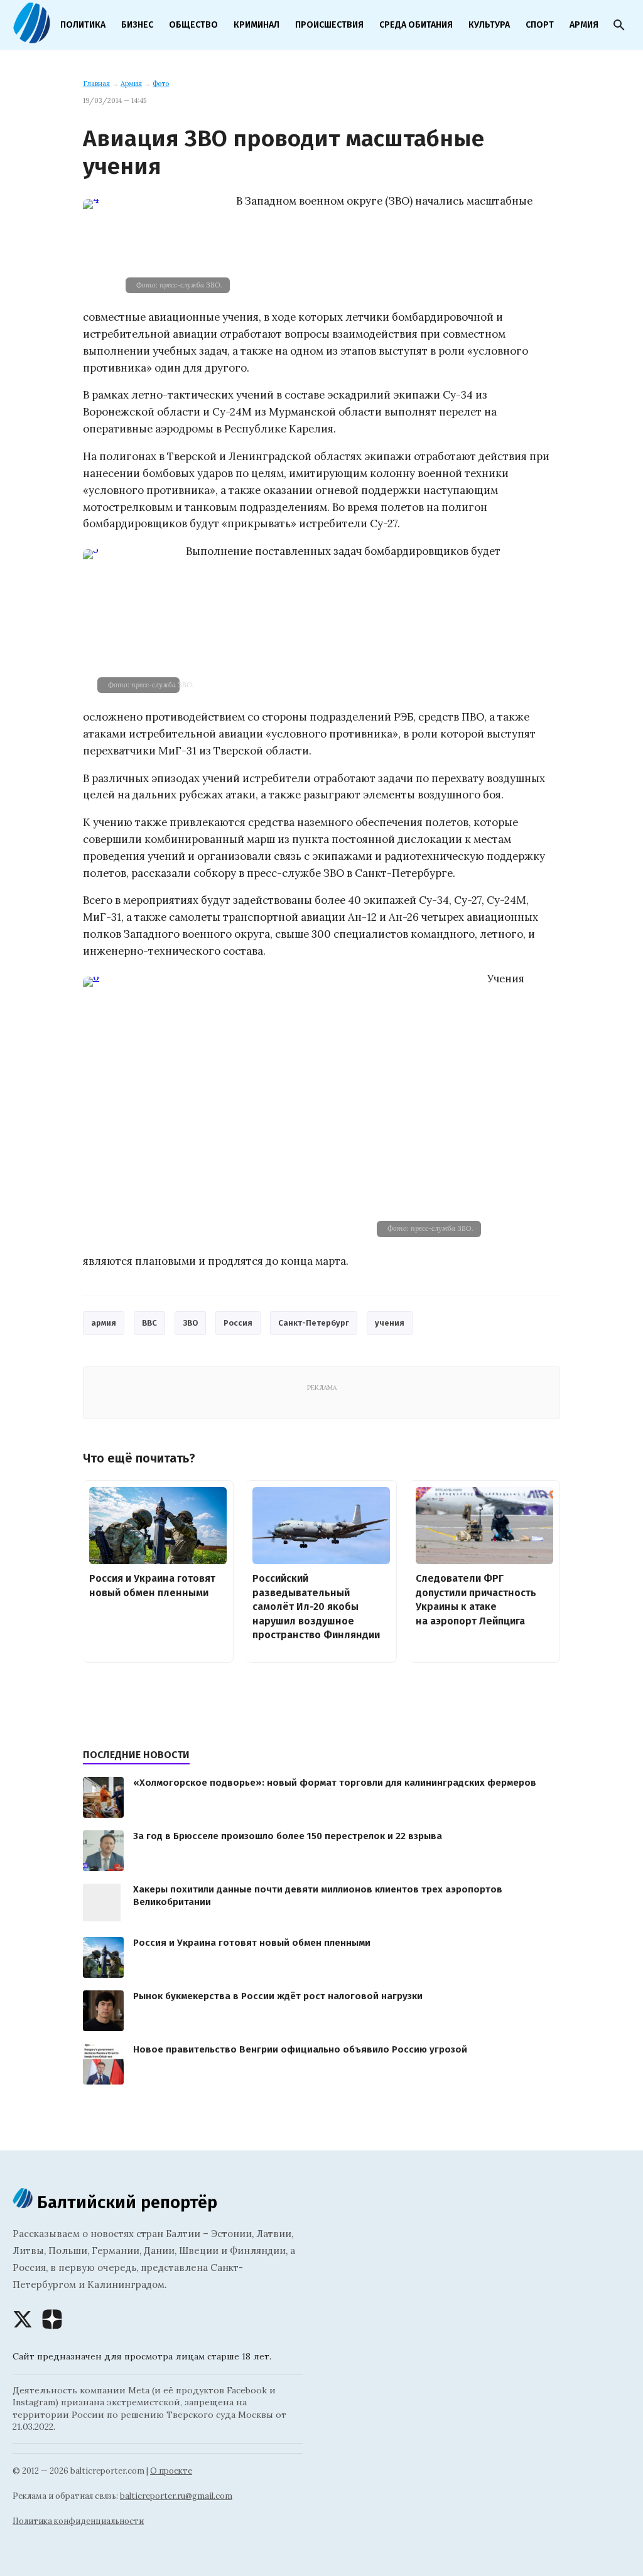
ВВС (149, 1323)
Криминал (257, 25)
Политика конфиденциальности (78, 2521)
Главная (96, 83)
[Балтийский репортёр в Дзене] (52, 2319)
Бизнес (137, 25)
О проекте (171, 2471)
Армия (584, 25)
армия (104, 1323)
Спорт (540, 25)
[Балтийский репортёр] (31, 38)
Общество (193, 25)
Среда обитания (416, 25)
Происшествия (329, 25)
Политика (83, 25)
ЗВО (190, 1323)
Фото (161, 83)
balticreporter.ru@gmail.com (176, 2496)
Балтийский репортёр (125, 2202)
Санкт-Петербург (314, 1323)
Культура (489, 25)
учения (390, 1323)
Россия (238, 1323)
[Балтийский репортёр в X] (23, 2319)
